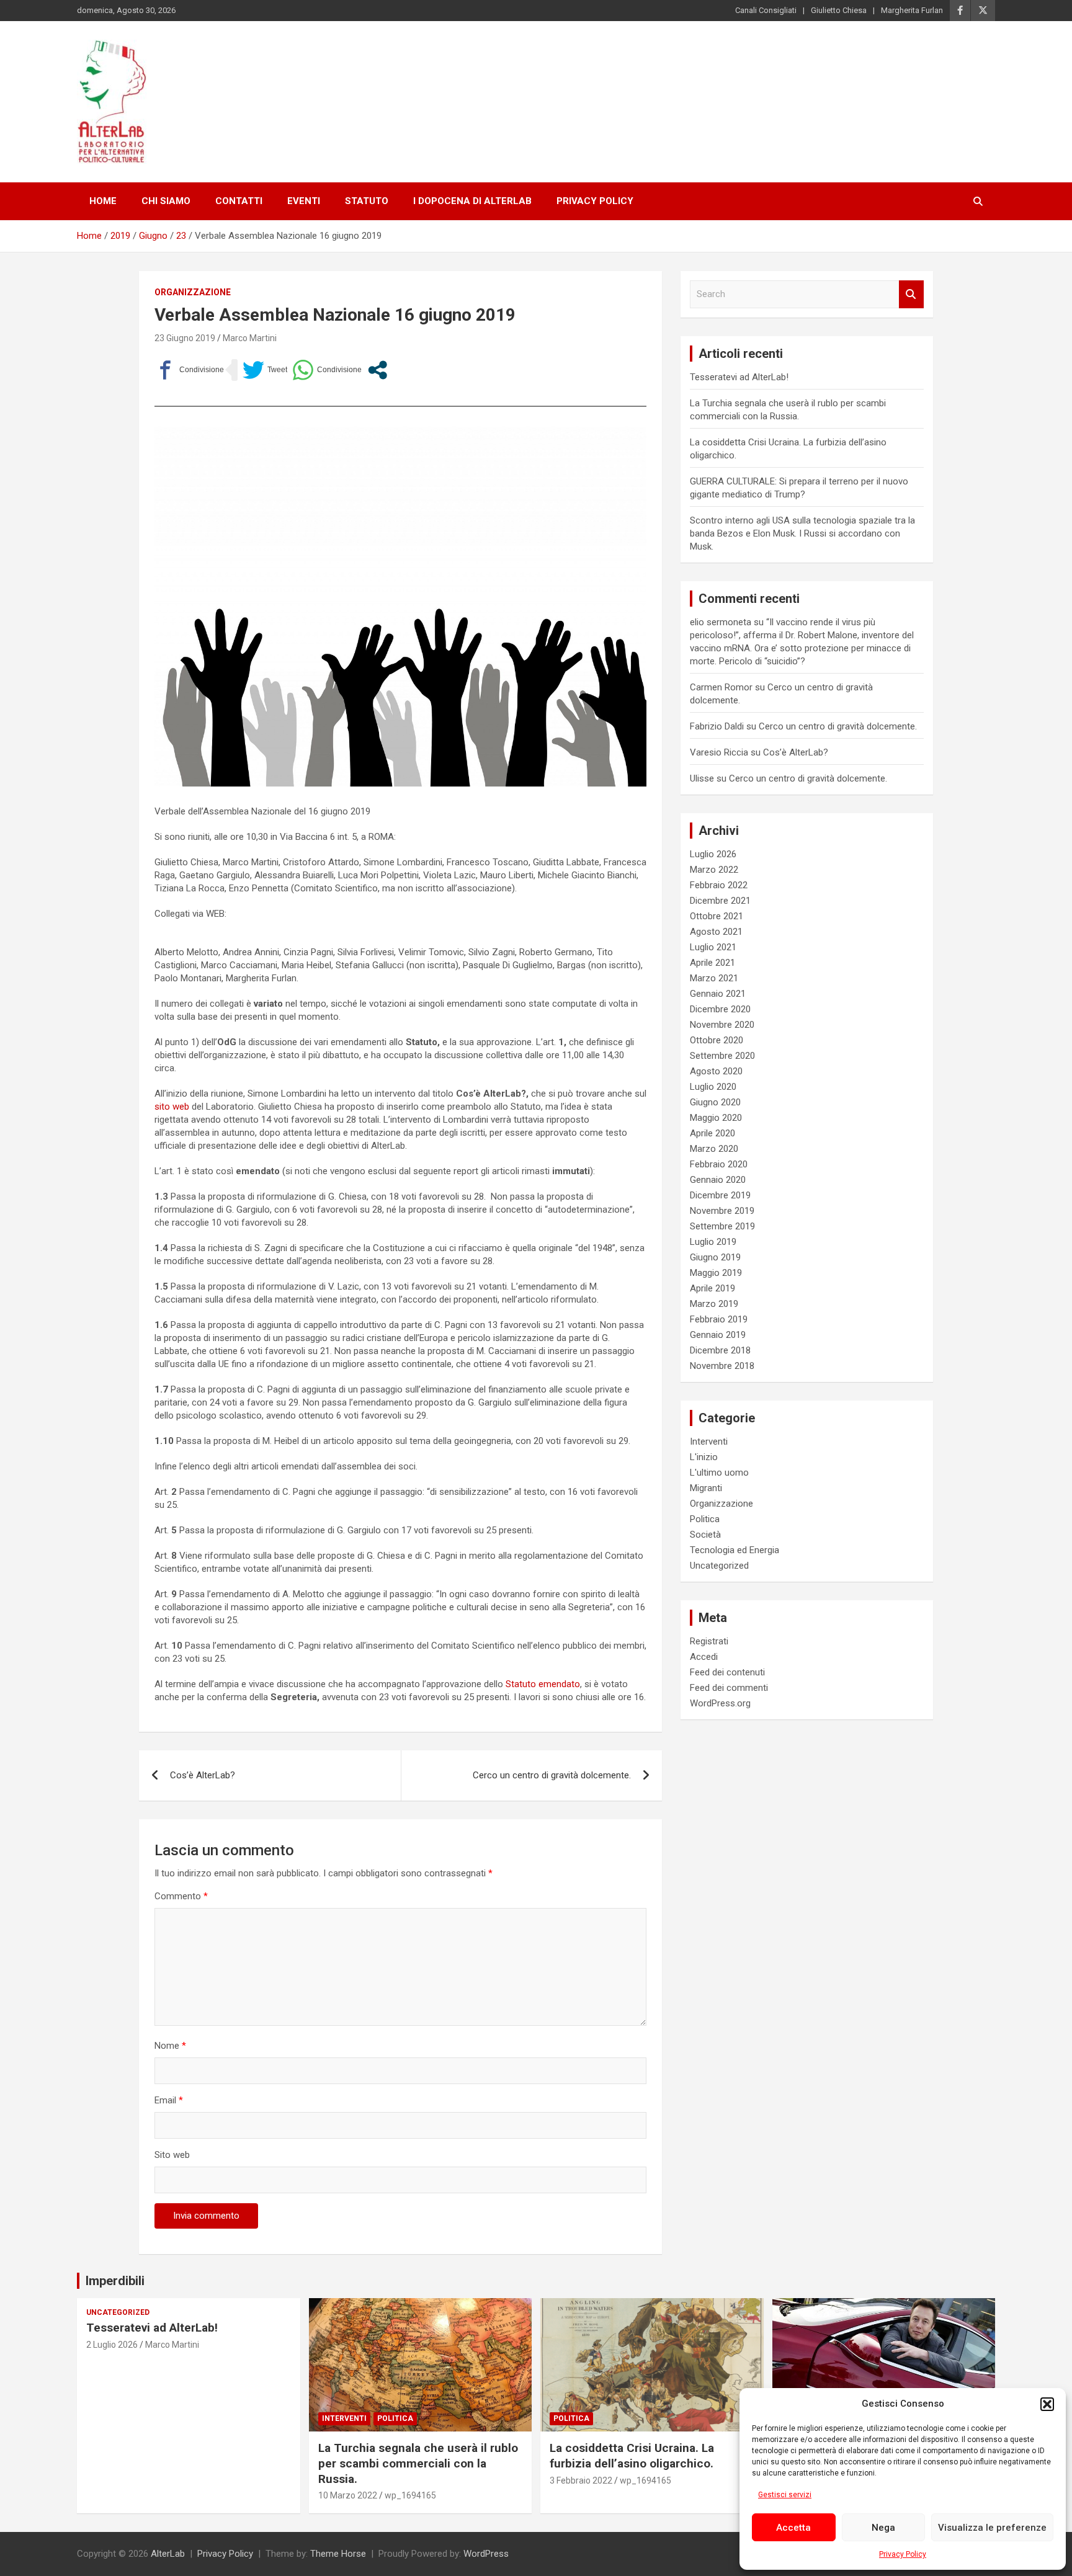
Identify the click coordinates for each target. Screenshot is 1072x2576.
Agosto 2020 (716, 1071)
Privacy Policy (903, 2554)
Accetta (793, 2528)
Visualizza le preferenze (992, 2528)
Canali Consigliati (766, 10)
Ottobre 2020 (717, 1040)
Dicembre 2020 (720, 1009)
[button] (1047, 2404)
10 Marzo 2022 (348, 2495)
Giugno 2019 (715, 1257)
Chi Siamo (166, 201)
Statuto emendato (542, 1684)
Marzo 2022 (714, 870)
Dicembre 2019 (720, 1195)
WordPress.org (720, 1703)
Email (169, 2100)
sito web (172, 1107)
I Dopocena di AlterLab (472, 201)
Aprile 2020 (712, 1133)
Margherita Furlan (912, 10)
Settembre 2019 (722, 1226)
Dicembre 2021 (720, 901)
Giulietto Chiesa (839, 10)
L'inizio (704, 1457)
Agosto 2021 (716, 932)
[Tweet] (265, 370)
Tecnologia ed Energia (735, 1550)
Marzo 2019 (714, 1304)
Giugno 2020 (715, 1102)
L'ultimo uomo (719, 1473)
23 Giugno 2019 (185, 338)
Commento (181, 1896)
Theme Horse (338, 2554)
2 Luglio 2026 (112, 2345)
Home (103, 201)
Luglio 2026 (713, 854)
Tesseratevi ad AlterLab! (739, 377)
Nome (170, 2046)
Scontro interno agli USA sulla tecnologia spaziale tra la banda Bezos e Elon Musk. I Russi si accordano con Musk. (802, 533)
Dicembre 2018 (720, 1350)
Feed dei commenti (729, 1688)
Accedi (704, 1657)
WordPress (486, 2554)
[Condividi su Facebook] (189, 370)
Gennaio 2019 (718, 1335)
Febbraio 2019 (719, 1319)
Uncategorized (719, 1566)
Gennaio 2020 (718, 1180)
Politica (705, 1519)
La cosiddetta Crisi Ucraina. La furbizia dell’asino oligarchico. (632, 2456)
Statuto (367, 201)
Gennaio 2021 (718, 994)
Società (705, 1535)
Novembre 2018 (722, 1366)
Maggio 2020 (716, 1118)
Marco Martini (250, 338)
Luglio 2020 (713, 1087)
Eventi (304, 201)
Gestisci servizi (785, 2495)
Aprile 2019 (712, 1288)
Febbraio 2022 (719, 885)
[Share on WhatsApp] (327, 370)
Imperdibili (115, 2281)
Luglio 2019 (713, 1242)
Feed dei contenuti (727, 1672)
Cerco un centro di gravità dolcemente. (552, 1775)
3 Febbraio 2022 (581, 2480)
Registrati (709, 1641)
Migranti (706, 1488)
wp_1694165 (410, 2495)
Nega (883, 2528)
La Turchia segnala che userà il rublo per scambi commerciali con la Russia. (418, 2463)
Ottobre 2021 (717, 916)
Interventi (709, 1442)
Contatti (239, 201)
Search (911, 294)
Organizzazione (193, 292)
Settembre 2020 (722, 1056)
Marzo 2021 (714, 978)
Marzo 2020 (714, 1149)
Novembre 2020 (722, 1025)
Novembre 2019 (722, 1211)
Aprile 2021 (712, 963)
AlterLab (168, 2554)
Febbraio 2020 (719, 1164)
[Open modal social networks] (377, 370)
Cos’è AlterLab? (203, 1775)
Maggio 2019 (716, 1273)
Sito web (172, 2155)
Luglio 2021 (713, 947)
